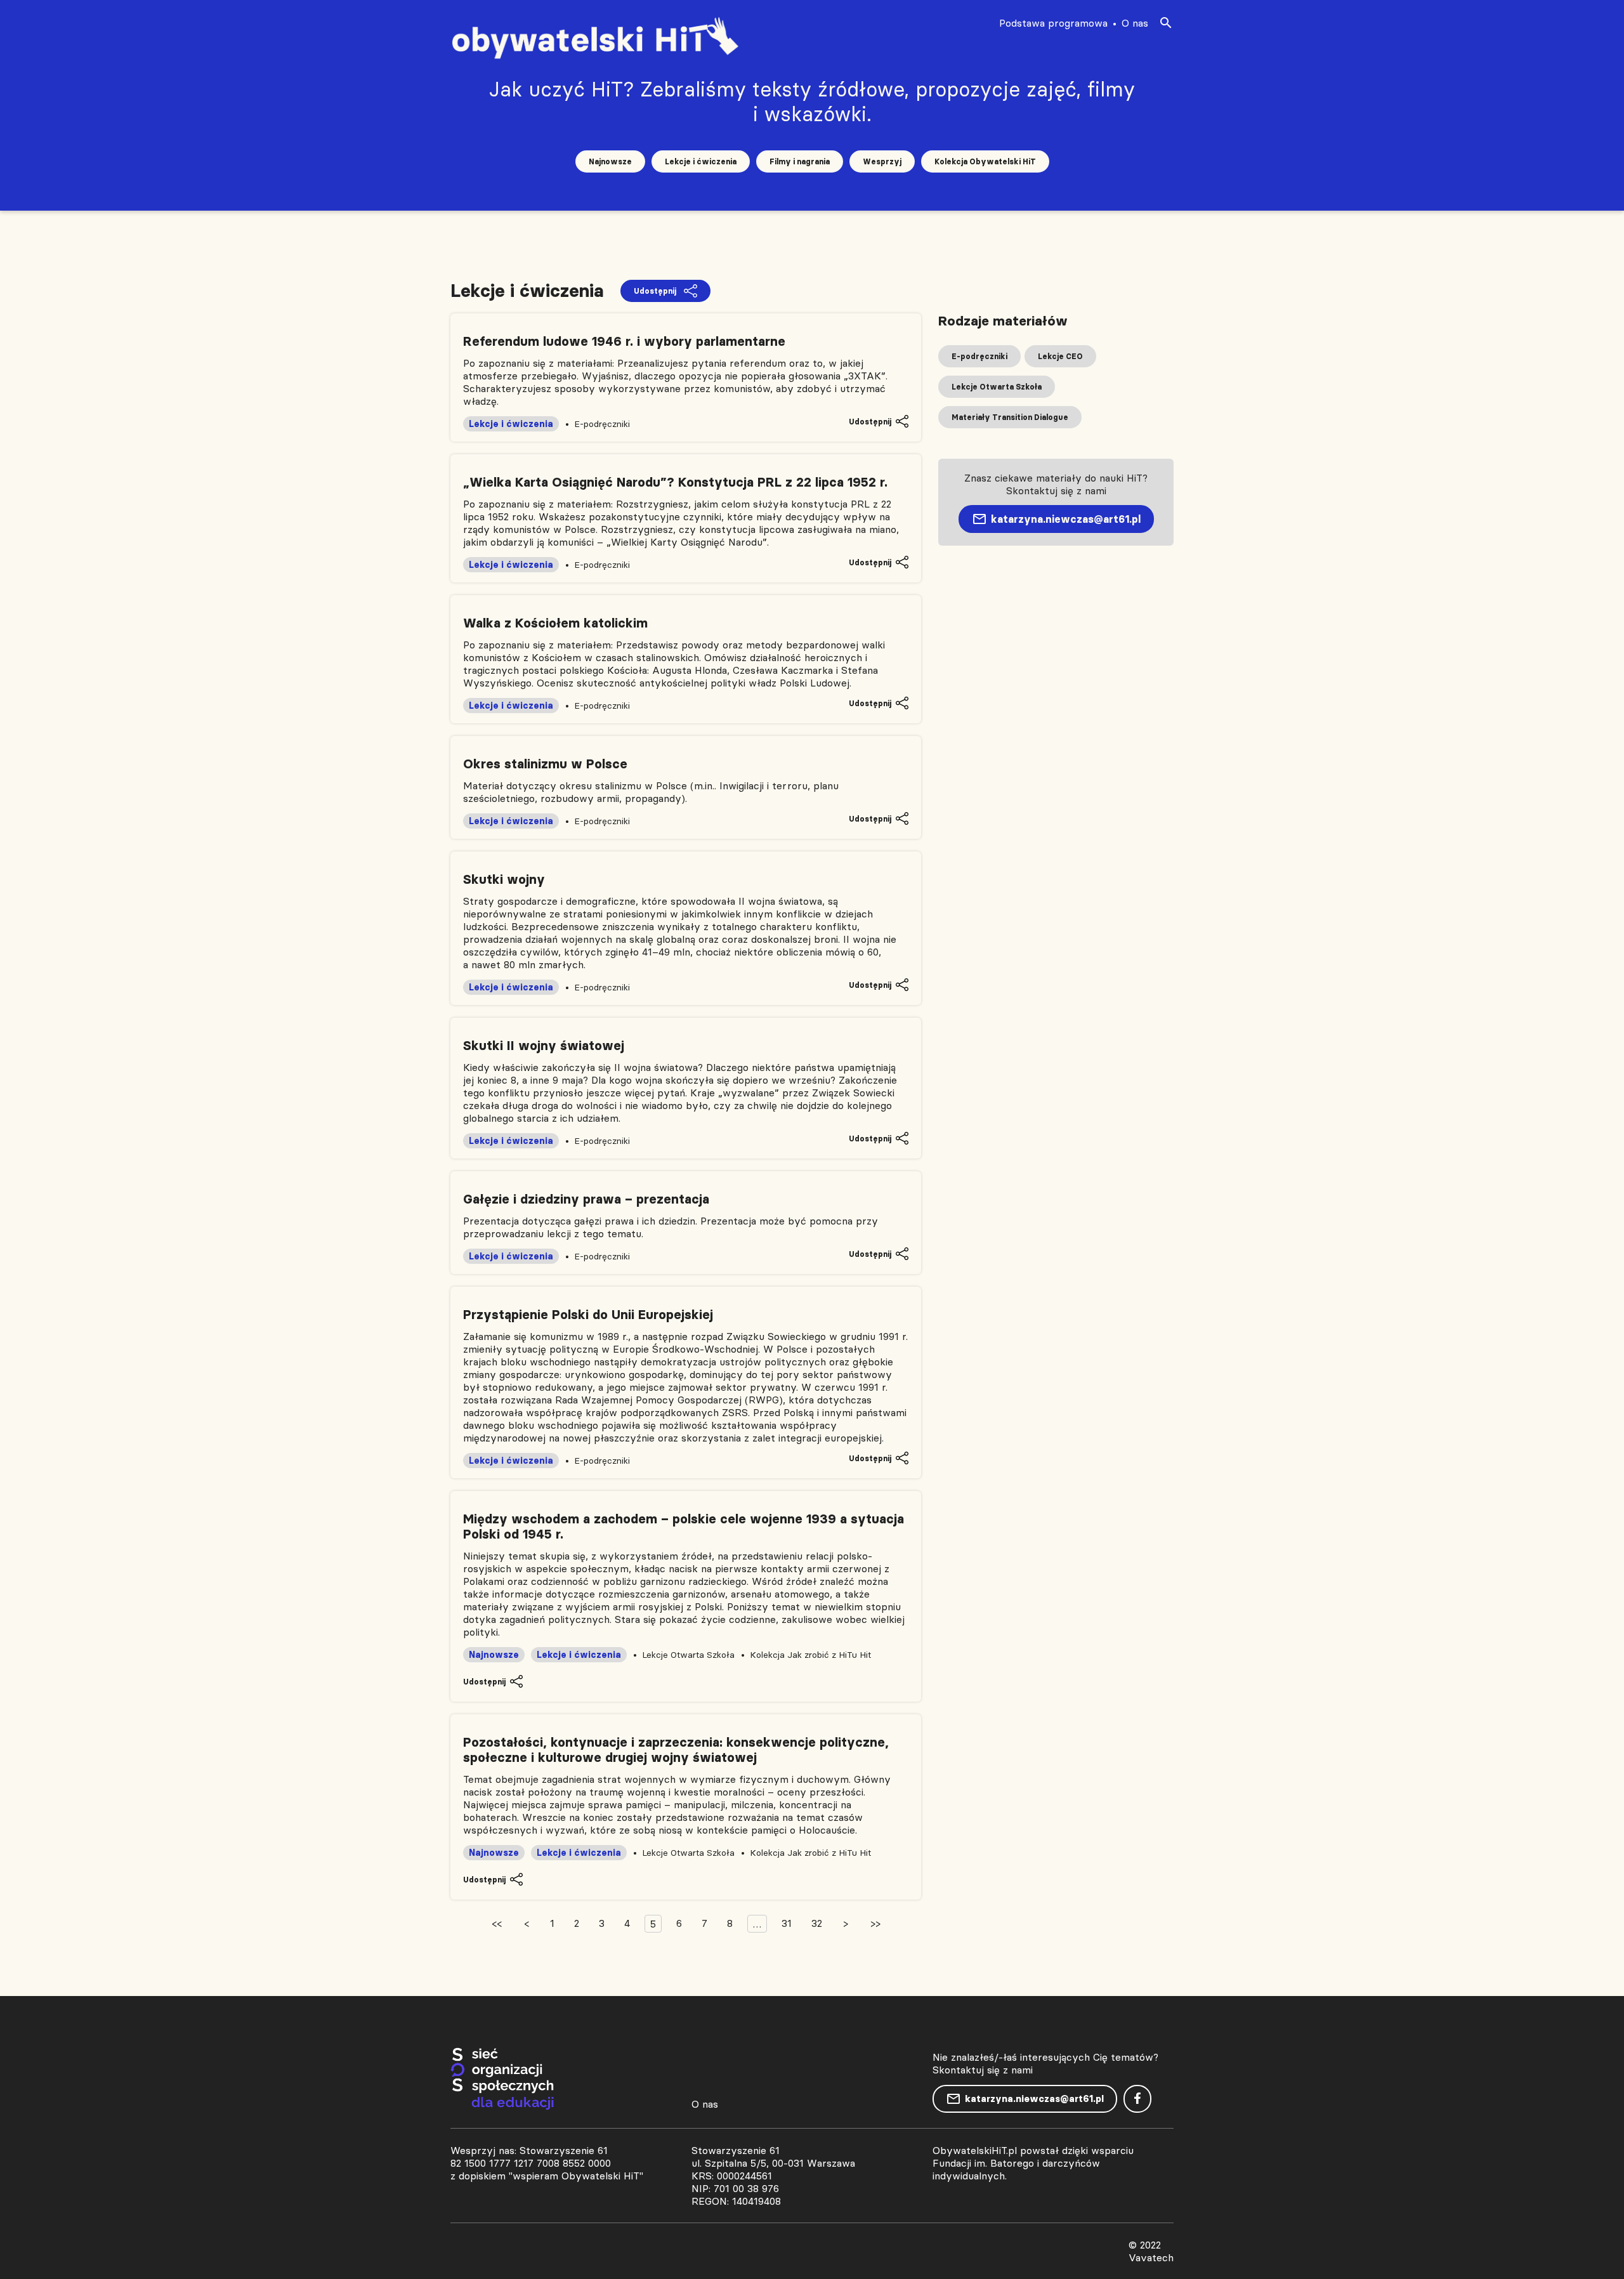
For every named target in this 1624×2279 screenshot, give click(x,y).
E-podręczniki (602, 424)
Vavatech (1151, 2257)
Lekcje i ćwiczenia (701, 161)
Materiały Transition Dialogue (1010, 417)
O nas (1135, 23)
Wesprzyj (882, 161)
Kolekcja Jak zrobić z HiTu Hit (810, 1655)
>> (875, 1923)
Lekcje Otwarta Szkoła (688, 1655)
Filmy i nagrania (800, 161)
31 (787, 1923)
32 (817, 1923)
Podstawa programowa (1053, 23)
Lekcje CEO (1060, 356)
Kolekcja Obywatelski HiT (985, 161)
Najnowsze (610, 161)
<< (497, 1923)
